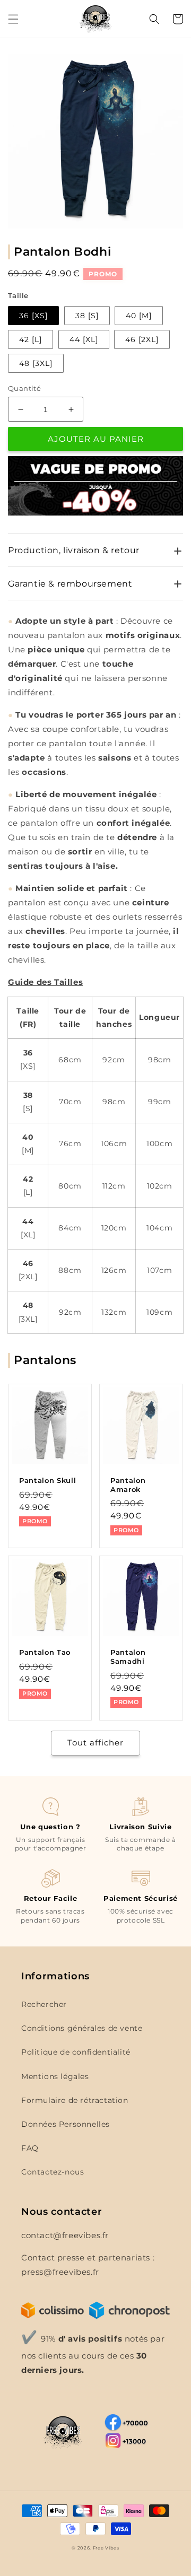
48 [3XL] (36, 363)
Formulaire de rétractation (75, 2100)
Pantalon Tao (45, 1652)
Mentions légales (55, 2076)
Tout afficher (95, 1743)
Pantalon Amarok (128, 1485)
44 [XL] (84, 339)
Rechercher (44, 2004)
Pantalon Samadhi (128, 1657)
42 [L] (31, 339)
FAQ (30, 2148)
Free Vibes (106, 2548)
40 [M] (139, 316)
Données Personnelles (66, 2124)
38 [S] (87, 316)
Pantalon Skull (47, 1480)
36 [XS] (33, 316)
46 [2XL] (142, 339)
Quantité (24, 388)
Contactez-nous (53, 2172)
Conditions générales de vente (82, 2028)
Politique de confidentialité (76, 2052)
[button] (13, 19)
